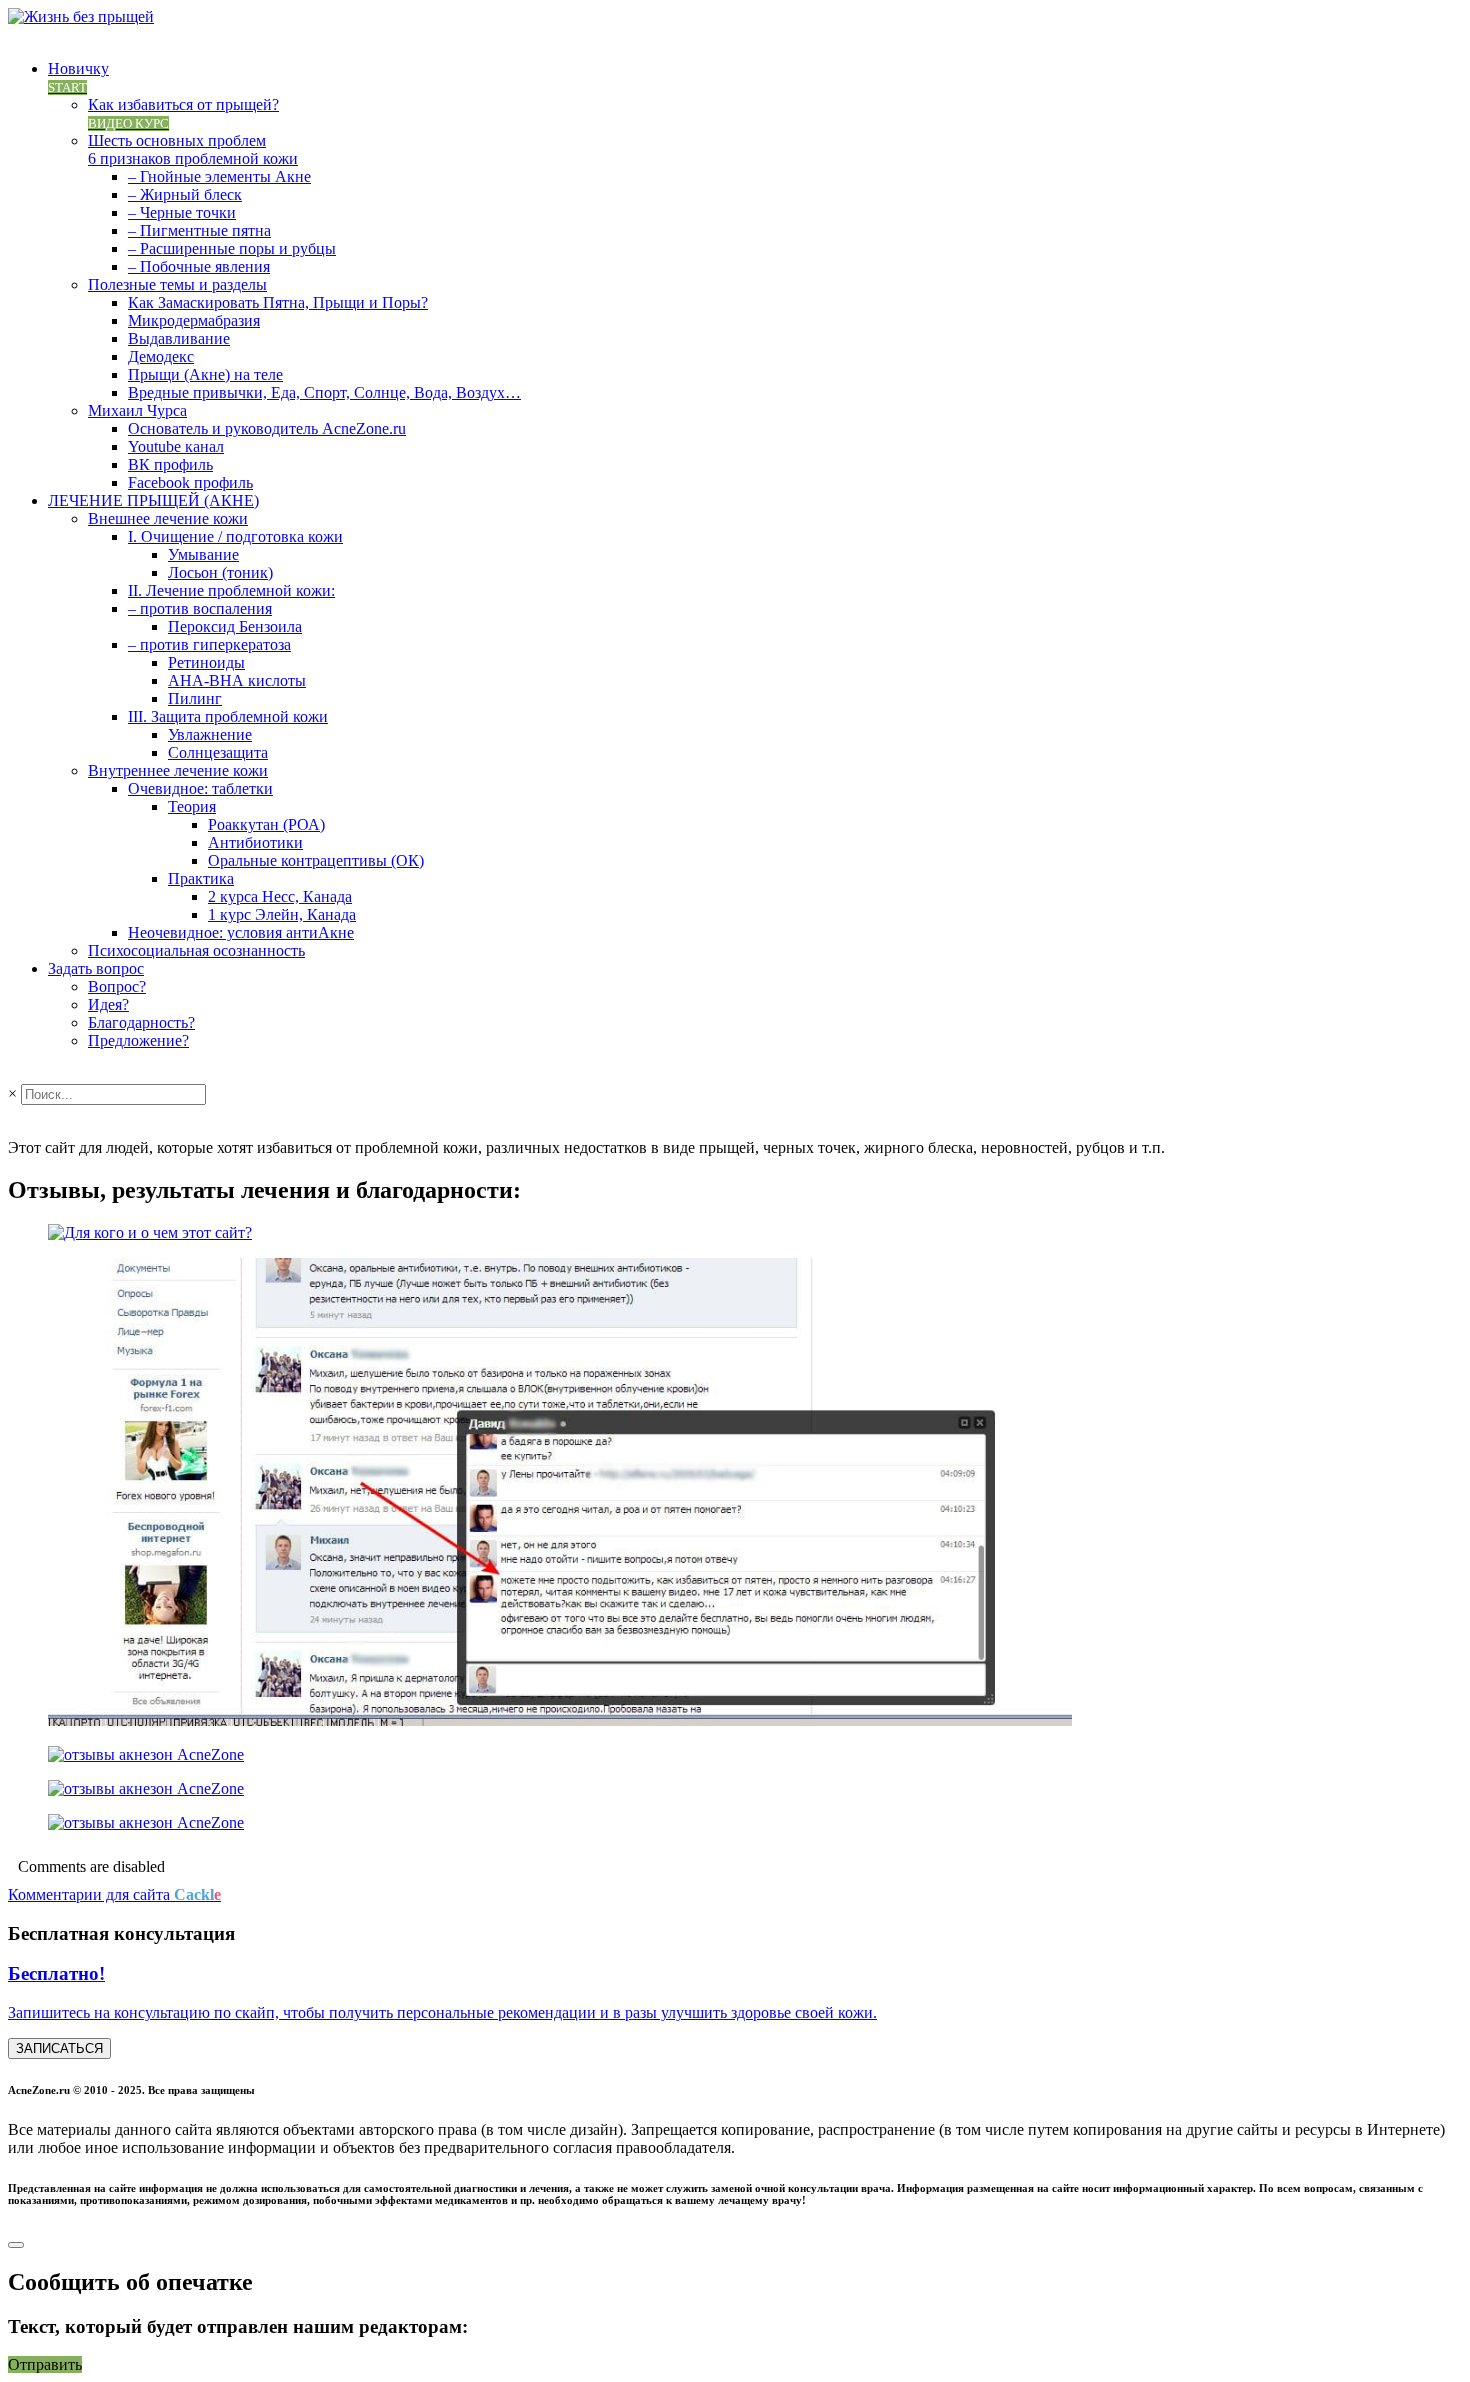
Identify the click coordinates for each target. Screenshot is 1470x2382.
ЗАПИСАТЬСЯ (59, 2048)
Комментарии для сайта (114, 1894)
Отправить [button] (45, 2364)
